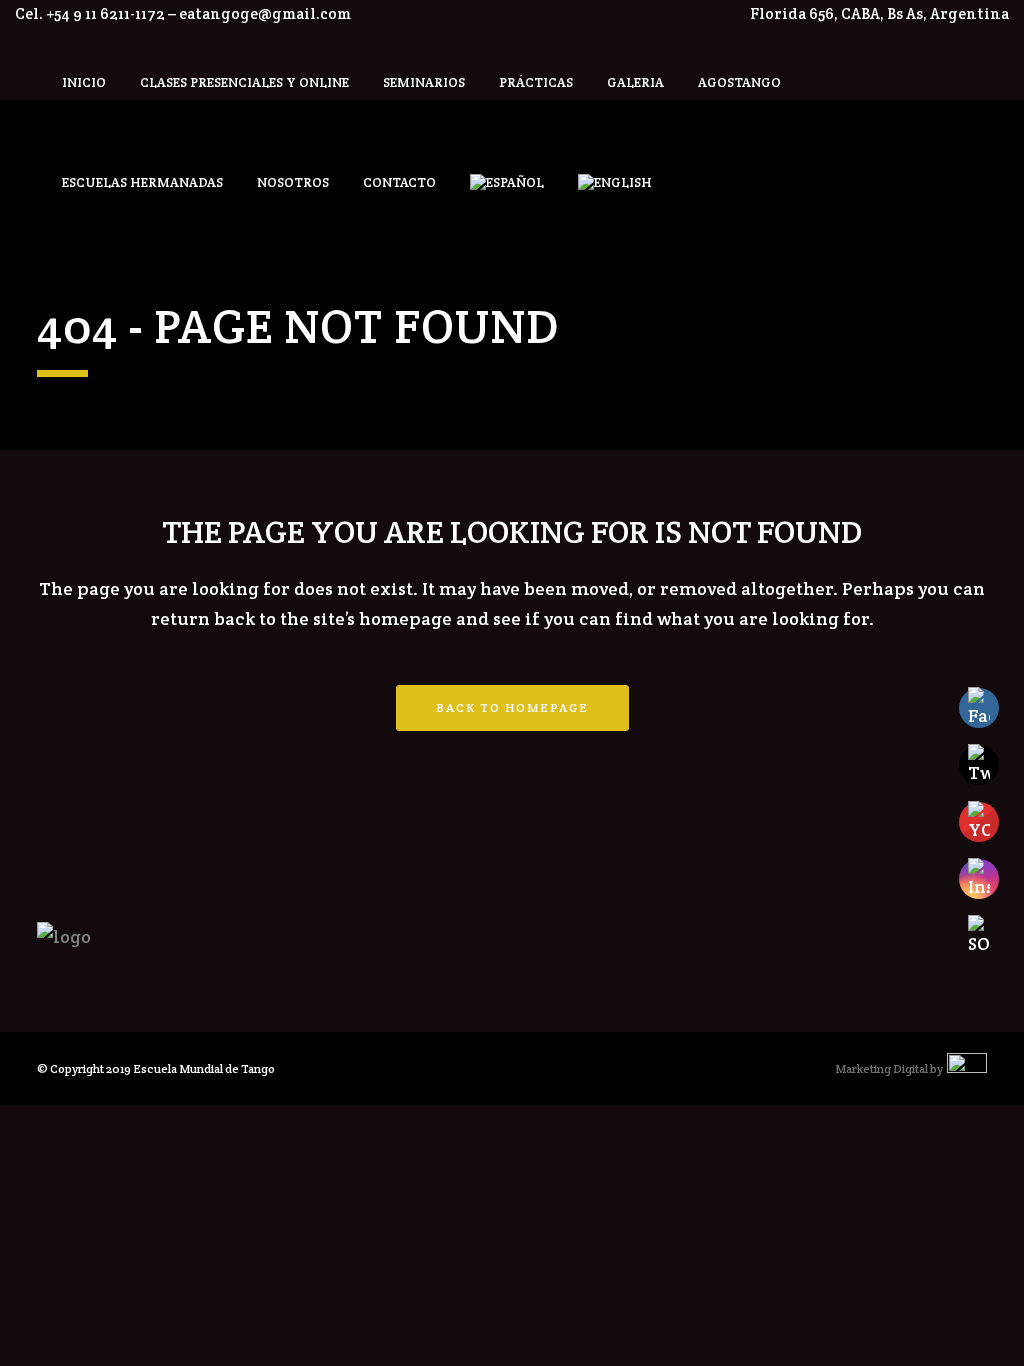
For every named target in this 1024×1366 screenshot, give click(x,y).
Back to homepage (512, 707)
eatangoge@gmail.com (265, 13)
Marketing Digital (881, 1068)
